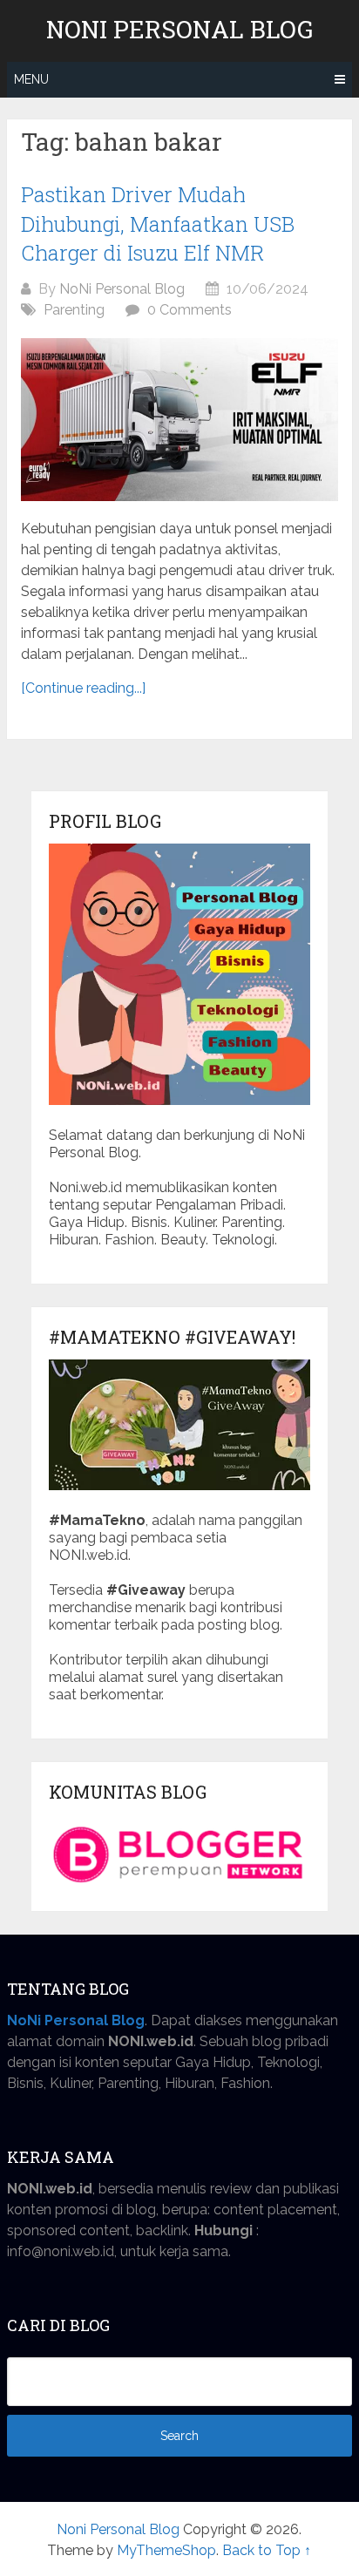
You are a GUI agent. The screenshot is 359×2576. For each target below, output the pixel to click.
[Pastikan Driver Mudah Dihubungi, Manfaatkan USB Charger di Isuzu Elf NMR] (179, 420)
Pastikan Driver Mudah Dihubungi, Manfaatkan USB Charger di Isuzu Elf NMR (158, 224)
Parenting (74, 310)
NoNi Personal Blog (122, 289)
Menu (31, 79)
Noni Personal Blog (179, 30)
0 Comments (190, 310)
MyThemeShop (166, 2550)
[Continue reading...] (83, 688)
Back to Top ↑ (267, 2550)
